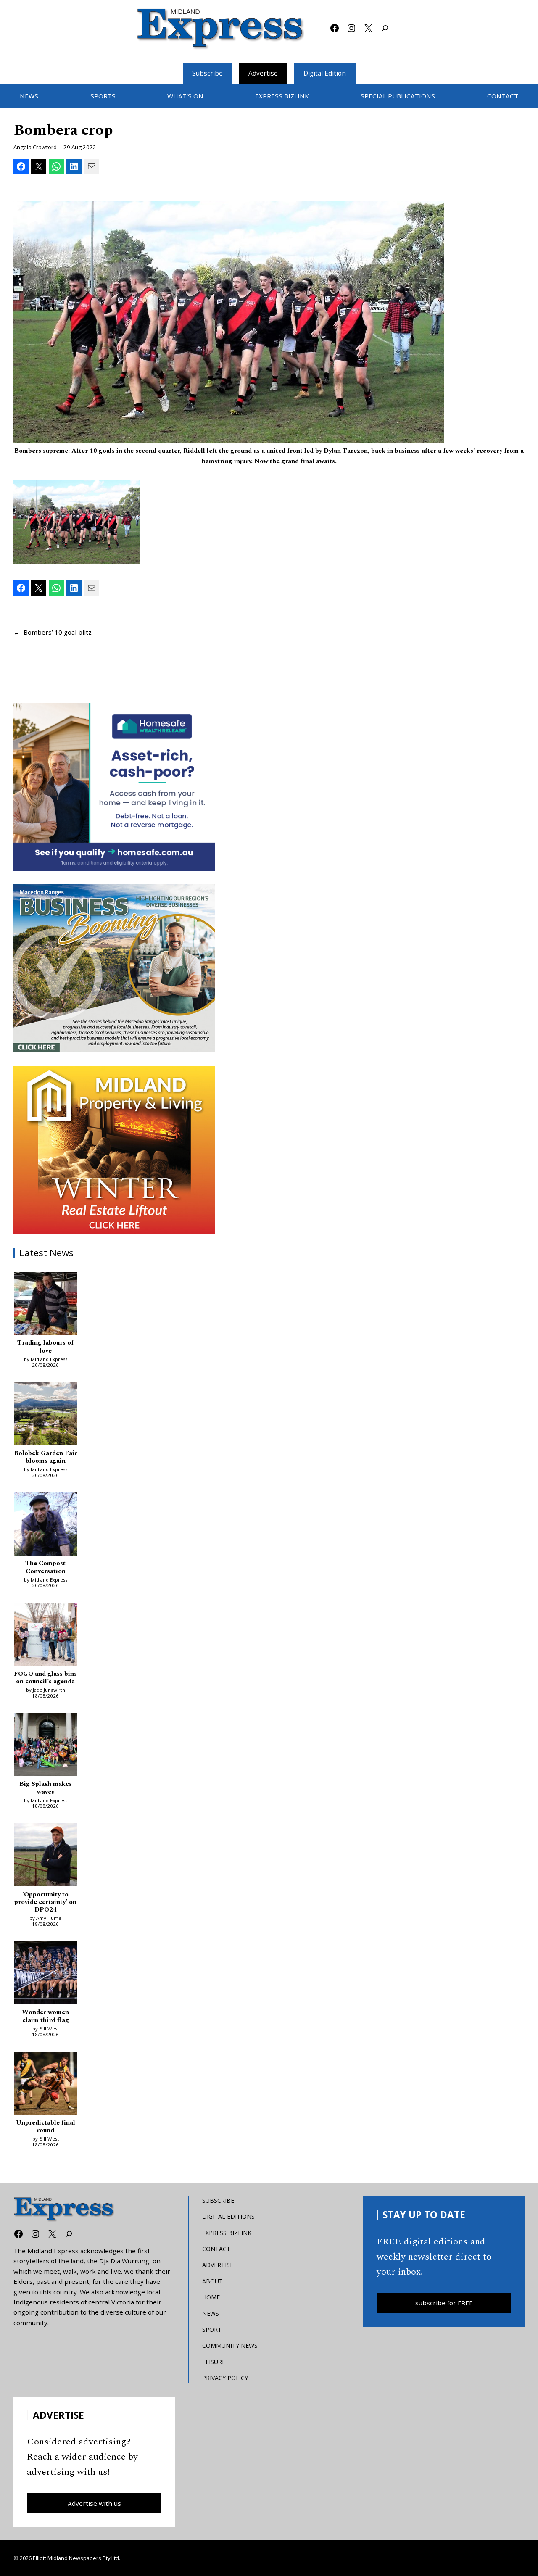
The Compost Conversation (45, 1567)
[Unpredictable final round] (45, 2085)
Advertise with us (94, 2503)
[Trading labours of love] (45, 1305)
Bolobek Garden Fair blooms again (46, 1457)
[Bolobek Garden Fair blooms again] (45, 1415)
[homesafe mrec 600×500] (114, 787)
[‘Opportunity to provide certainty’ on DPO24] (45, 1856)
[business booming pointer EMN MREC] (114, 968)
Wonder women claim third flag (45, 2016)
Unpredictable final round (46, 2127)
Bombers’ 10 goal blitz (58, 632)
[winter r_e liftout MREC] (114, 1150)
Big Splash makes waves (46, 1788)
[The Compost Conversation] (45, 1525)
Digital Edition (325, 73)
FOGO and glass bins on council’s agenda (45, 1678)
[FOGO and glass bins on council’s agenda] (45, 1636)
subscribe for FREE (444, 2303)
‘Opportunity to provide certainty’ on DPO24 (45, 1902)
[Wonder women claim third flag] (45, 1974)
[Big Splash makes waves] (45, 1746)
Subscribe (207, 73)
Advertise (263, 73)
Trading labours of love (45, 1347)
